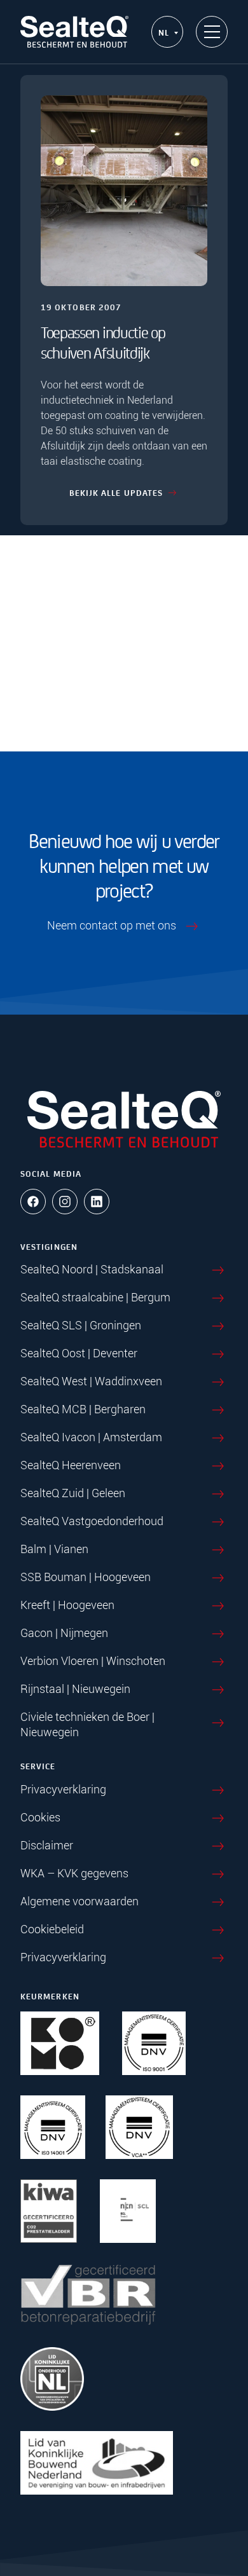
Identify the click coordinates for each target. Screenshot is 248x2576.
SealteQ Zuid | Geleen (73, 1493)
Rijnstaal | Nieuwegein (75, 1689)
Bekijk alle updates (116, 492)
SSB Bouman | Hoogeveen (86, 1577)
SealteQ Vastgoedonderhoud (92, 1521)
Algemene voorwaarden (79, 1901)
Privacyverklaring (63, 1789)
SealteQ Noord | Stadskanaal (92, 1269)
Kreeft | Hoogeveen (67, 1605)
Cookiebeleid (52, 1929)
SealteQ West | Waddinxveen (91, 1381)
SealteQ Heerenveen (71, 1465)
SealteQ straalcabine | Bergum (95, 1297)
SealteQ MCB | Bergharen (83, 1409)
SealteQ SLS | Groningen (81, 1325)
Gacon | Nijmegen (64, 1633)
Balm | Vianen (54, 1549)
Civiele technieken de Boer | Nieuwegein (87, 1724)
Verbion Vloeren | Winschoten (93, 1661)
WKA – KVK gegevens (74, 1873)
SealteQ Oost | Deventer (79, 1353)
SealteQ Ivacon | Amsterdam (91, 1437)
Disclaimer (47, 1845)
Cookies (40, 1817)
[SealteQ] (74, 32)
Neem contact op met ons (112, 925)
